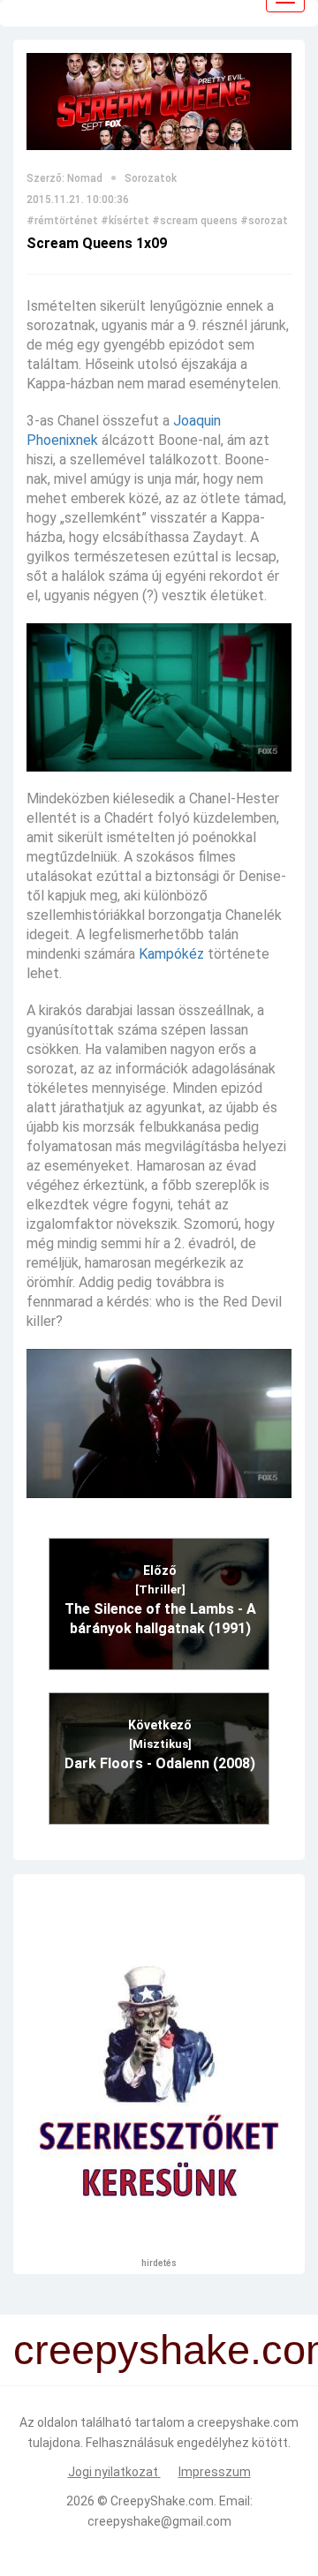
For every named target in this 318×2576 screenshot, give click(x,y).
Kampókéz (171, 954)
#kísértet (125, 221)
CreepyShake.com (162, 2501)
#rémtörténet (62, 221)
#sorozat (264, 221)
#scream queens (195, 221)
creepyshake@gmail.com (159, 2521)
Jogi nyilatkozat (114, 2472)
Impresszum (215, 2472)
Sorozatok (151, 178)
